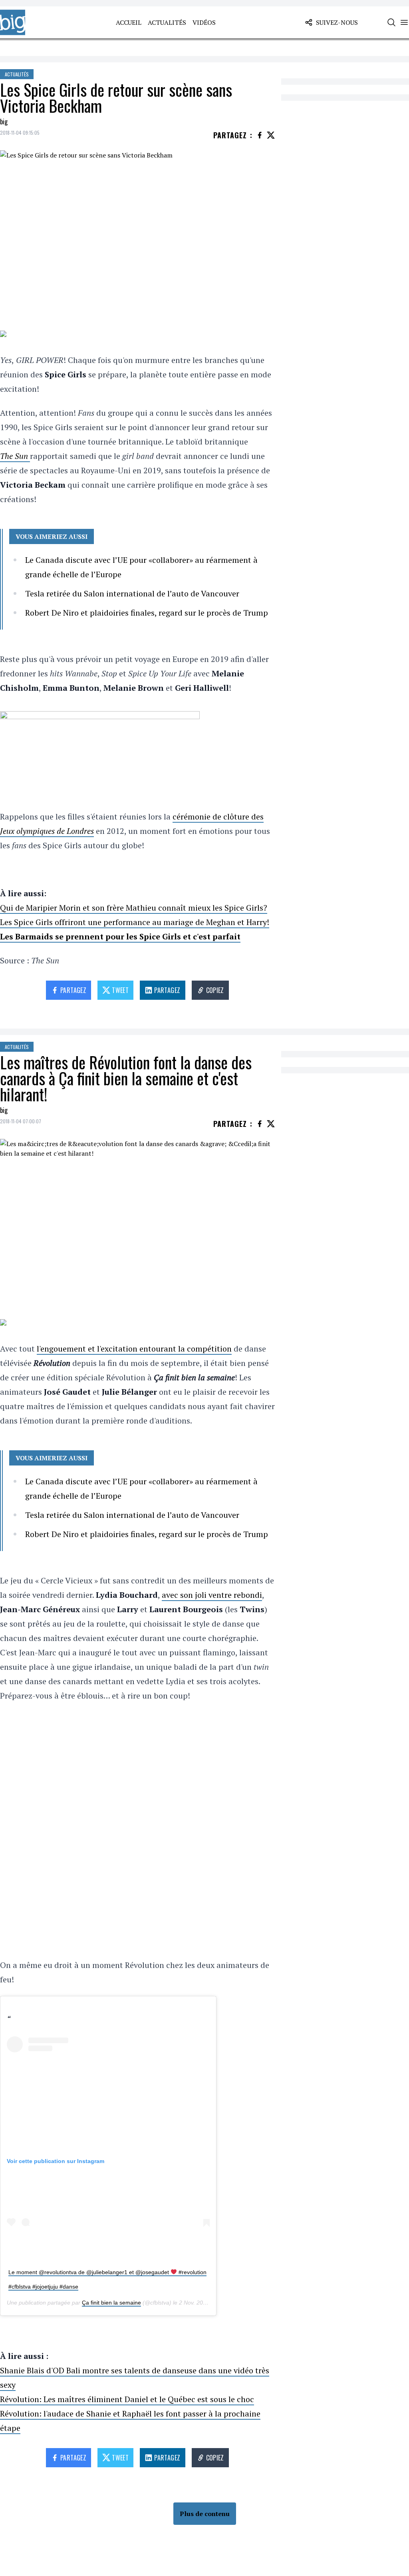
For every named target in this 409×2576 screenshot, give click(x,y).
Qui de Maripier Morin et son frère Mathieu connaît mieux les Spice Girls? (134, 908)
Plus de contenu (205, 2514)
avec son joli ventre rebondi (212, 1595)
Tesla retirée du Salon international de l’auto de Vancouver (132, 593)
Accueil (129, 22)
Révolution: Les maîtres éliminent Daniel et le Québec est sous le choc (127, 2399)
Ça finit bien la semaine (111, 2303)
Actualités (167, 22)
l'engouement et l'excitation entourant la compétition (134, 1349)
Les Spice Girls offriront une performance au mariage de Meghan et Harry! (135, 922)
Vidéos (204, 22)
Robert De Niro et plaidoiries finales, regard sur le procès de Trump (147, 613)
